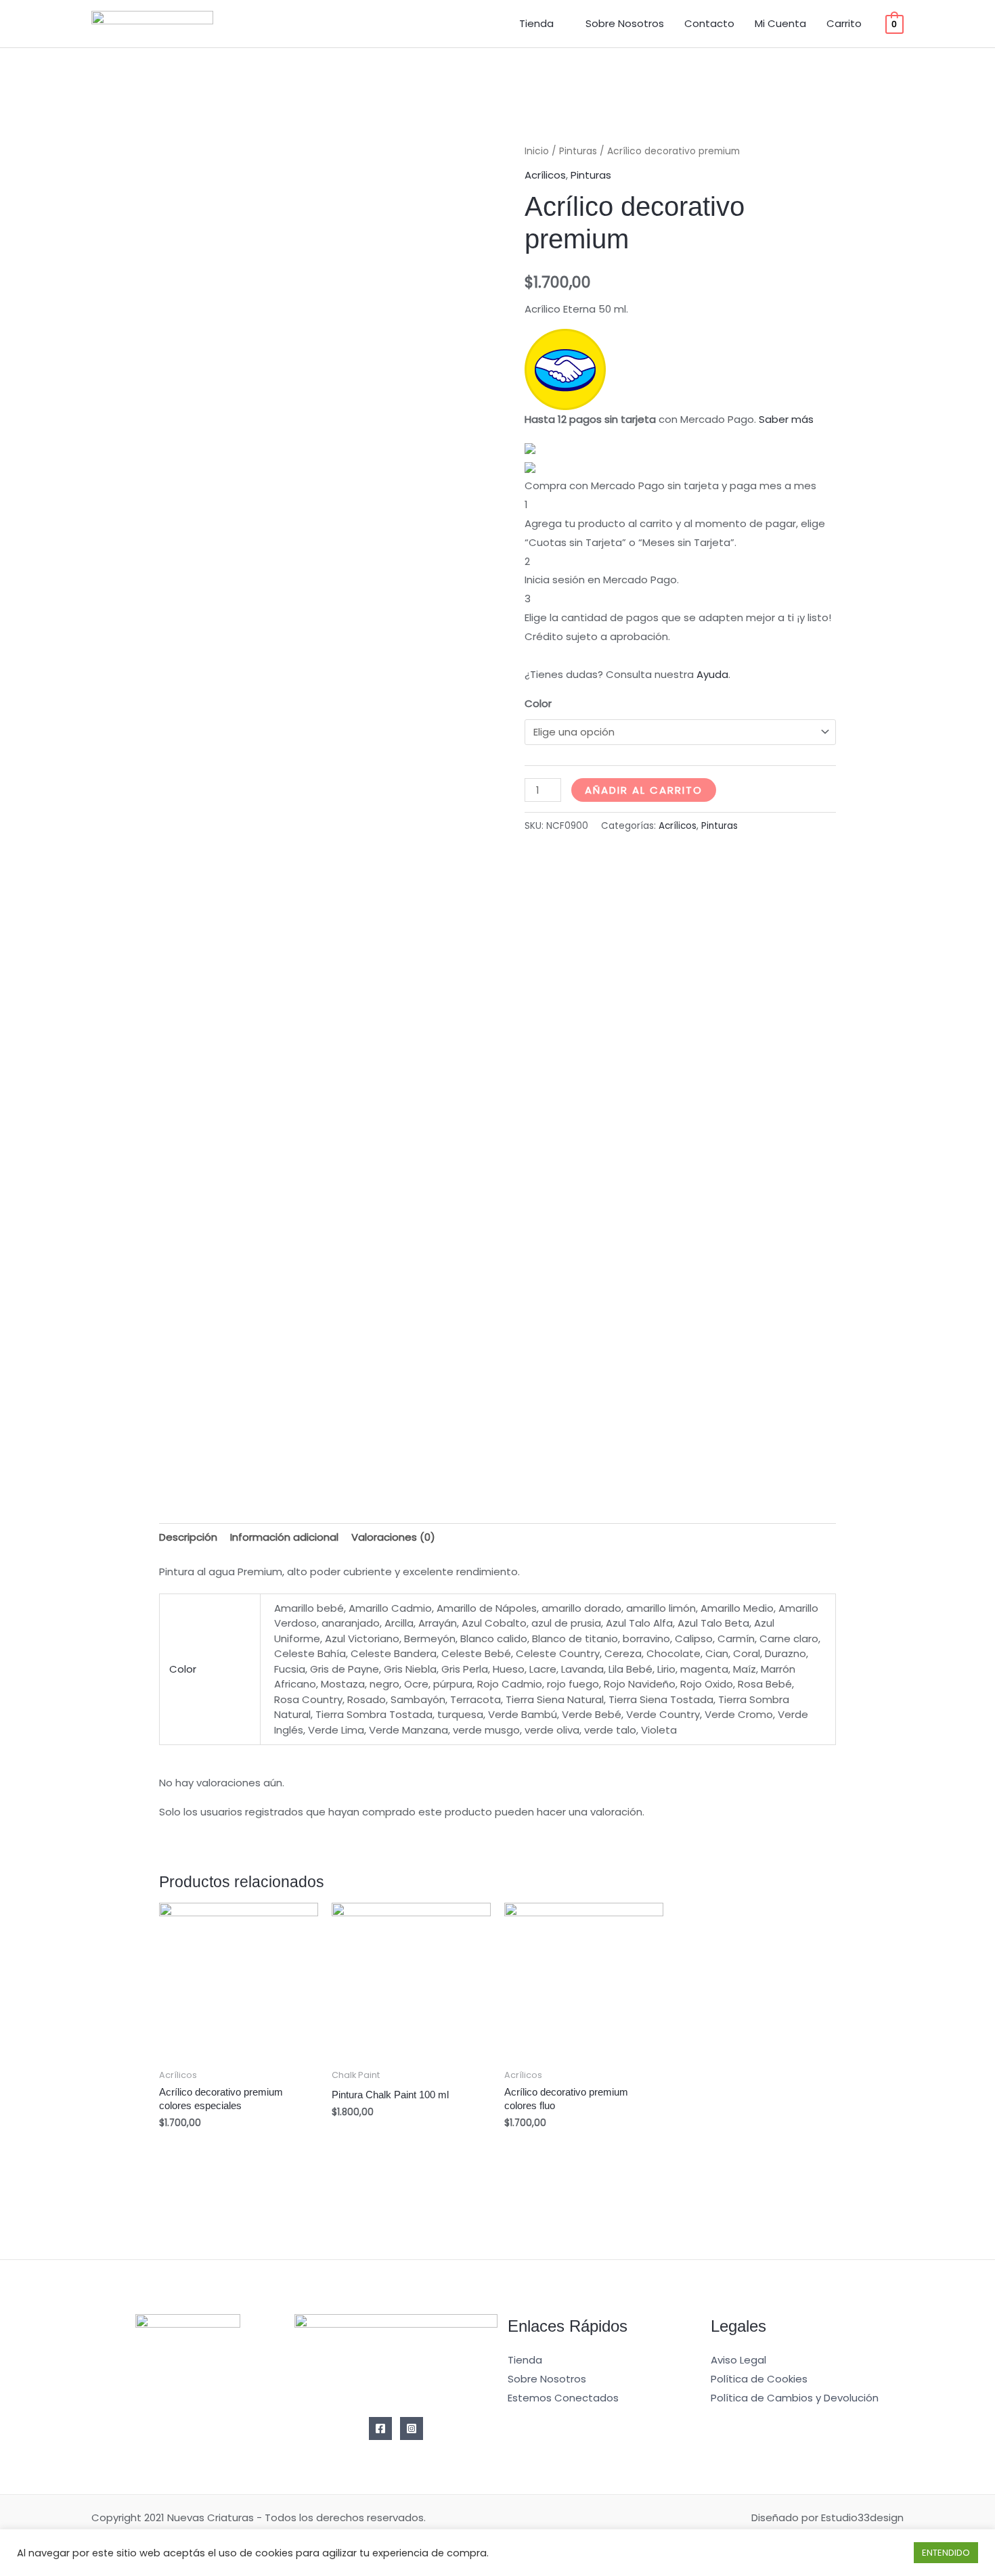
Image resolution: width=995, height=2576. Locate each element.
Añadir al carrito (644, 790)
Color (538, 703)
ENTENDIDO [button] (946, 2553)
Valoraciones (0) (393, 1537)
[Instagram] (412, 2428)
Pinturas (578, 151)
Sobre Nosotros (625, 23)
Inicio (537, 151)
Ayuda (712, 674)
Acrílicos (545, 175)
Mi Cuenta (780, 23)
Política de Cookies (759, 2379)
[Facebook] (380, 2428)
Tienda (536, 23)
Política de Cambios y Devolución (795, 2398)
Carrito (844, 23)
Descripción (188, 1537)
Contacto (709, 23)
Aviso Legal (738, 2360)
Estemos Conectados (563, 2398)
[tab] (188, 1538)
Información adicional (284, 1537)
